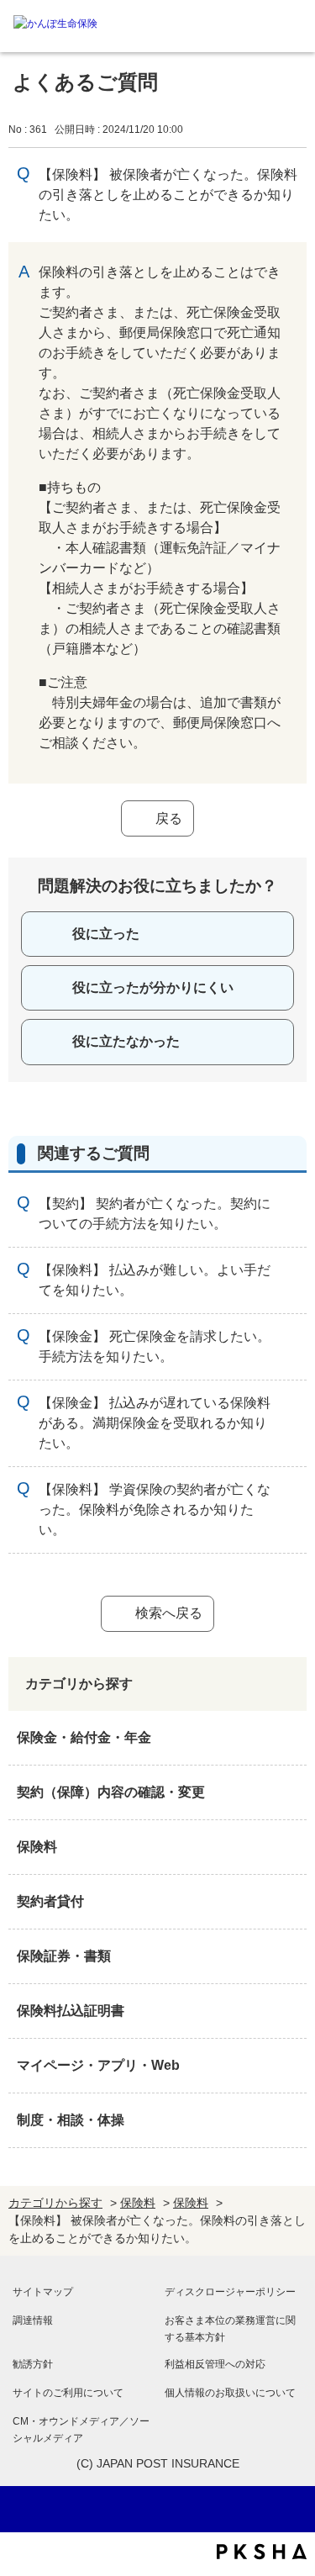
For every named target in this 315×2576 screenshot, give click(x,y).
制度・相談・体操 (71, 2120)
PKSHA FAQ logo (262, 2552)
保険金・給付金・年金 (84, 1737)
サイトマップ (43, 2292)
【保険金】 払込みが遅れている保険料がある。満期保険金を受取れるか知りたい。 (155, 1423)
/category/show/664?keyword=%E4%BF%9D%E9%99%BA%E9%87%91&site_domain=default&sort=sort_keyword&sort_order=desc (290, 2120)
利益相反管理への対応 (215, 2364)
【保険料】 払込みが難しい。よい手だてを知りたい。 (155, 1280)
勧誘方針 (33, 2364)
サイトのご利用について (68, 2393)
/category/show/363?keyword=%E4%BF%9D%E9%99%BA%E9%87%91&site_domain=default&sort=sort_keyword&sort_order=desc (290, 1792)
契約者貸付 (50, 1901)
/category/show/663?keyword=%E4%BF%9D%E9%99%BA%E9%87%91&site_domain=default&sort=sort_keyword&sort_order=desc (290, 1956)
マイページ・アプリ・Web (98, 2065)
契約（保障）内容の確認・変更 (111, 1792)
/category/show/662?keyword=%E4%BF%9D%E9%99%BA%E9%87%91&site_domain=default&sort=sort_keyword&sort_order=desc (290, 1902)
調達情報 (33, 2320)
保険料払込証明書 (71, 2011)
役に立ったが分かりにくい (153, 987)
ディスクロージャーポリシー (230, 2292)
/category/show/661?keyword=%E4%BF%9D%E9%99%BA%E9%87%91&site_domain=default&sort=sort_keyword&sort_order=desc (290, 1847)
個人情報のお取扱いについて (230, 2393)
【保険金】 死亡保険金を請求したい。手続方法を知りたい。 (155, 1346)
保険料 (37, 1847)
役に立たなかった (126, 1041)
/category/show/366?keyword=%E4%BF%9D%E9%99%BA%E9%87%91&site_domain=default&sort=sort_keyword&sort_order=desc (290, 2066)
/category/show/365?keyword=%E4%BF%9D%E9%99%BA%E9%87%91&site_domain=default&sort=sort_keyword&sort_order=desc (290, 2011)
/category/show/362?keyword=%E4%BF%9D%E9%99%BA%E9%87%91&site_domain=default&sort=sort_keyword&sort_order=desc (290, 1738)
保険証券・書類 (64, 1956)
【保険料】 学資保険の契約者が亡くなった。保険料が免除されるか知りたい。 (155, 1510)
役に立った (106, 934)
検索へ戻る (169, 1613)
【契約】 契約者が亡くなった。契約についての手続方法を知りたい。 (155, 1214)
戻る (169, 818)
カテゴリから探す (55, 2203)
